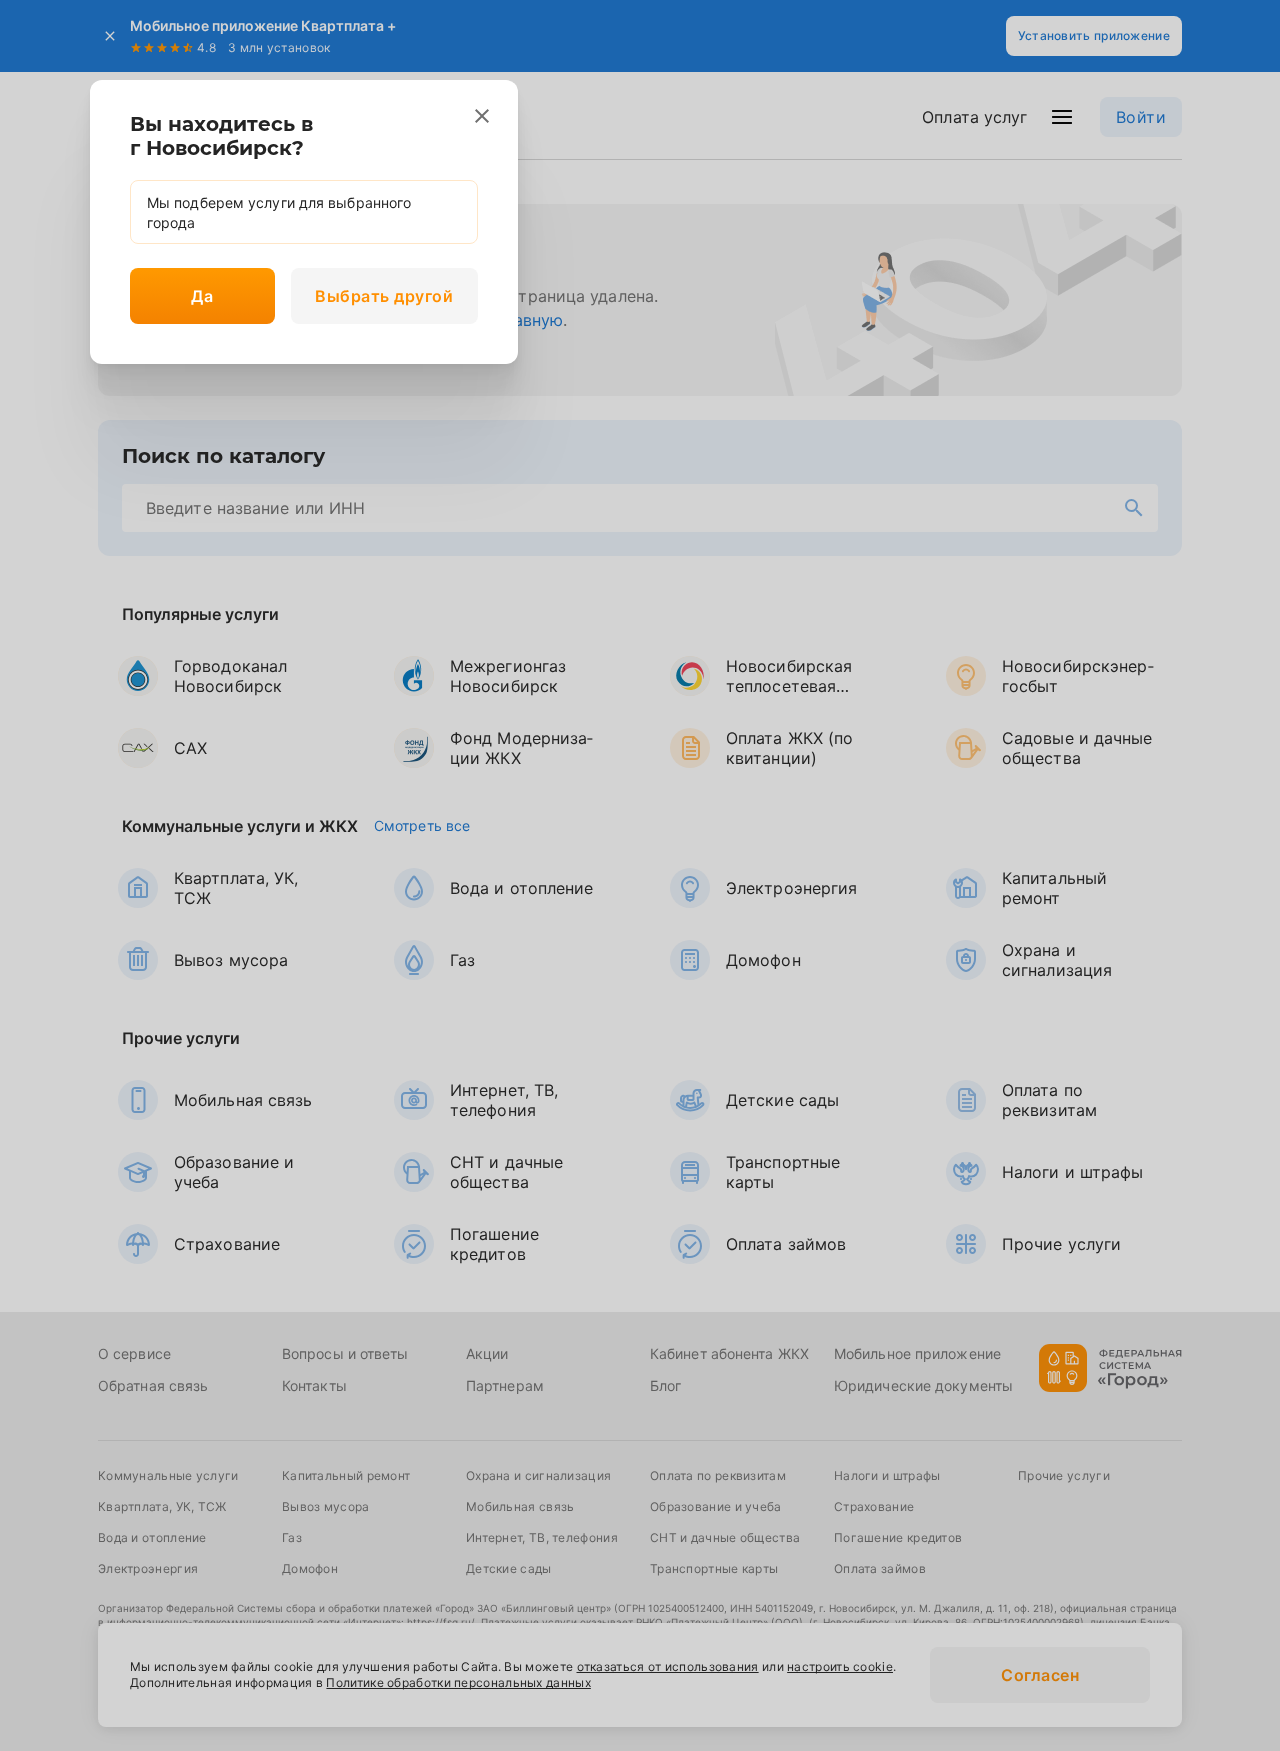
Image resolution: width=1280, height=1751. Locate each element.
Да (202, 296)
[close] (482, 116)
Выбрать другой (384, 296)
